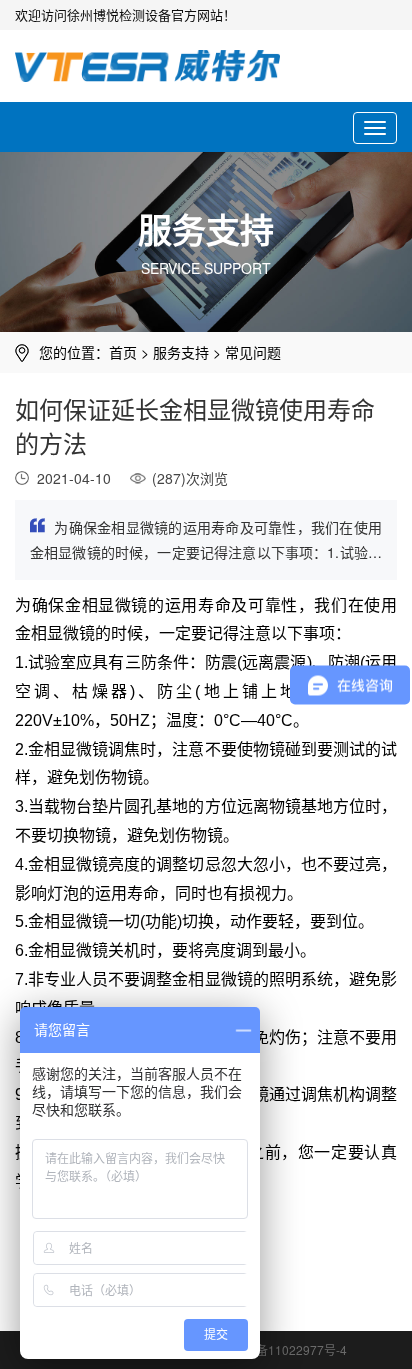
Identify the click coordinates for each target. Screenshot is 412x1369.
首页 (123, 352)
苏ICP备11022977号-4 (285, 1349)
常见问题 (253, 352)
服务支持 (181, 352)
